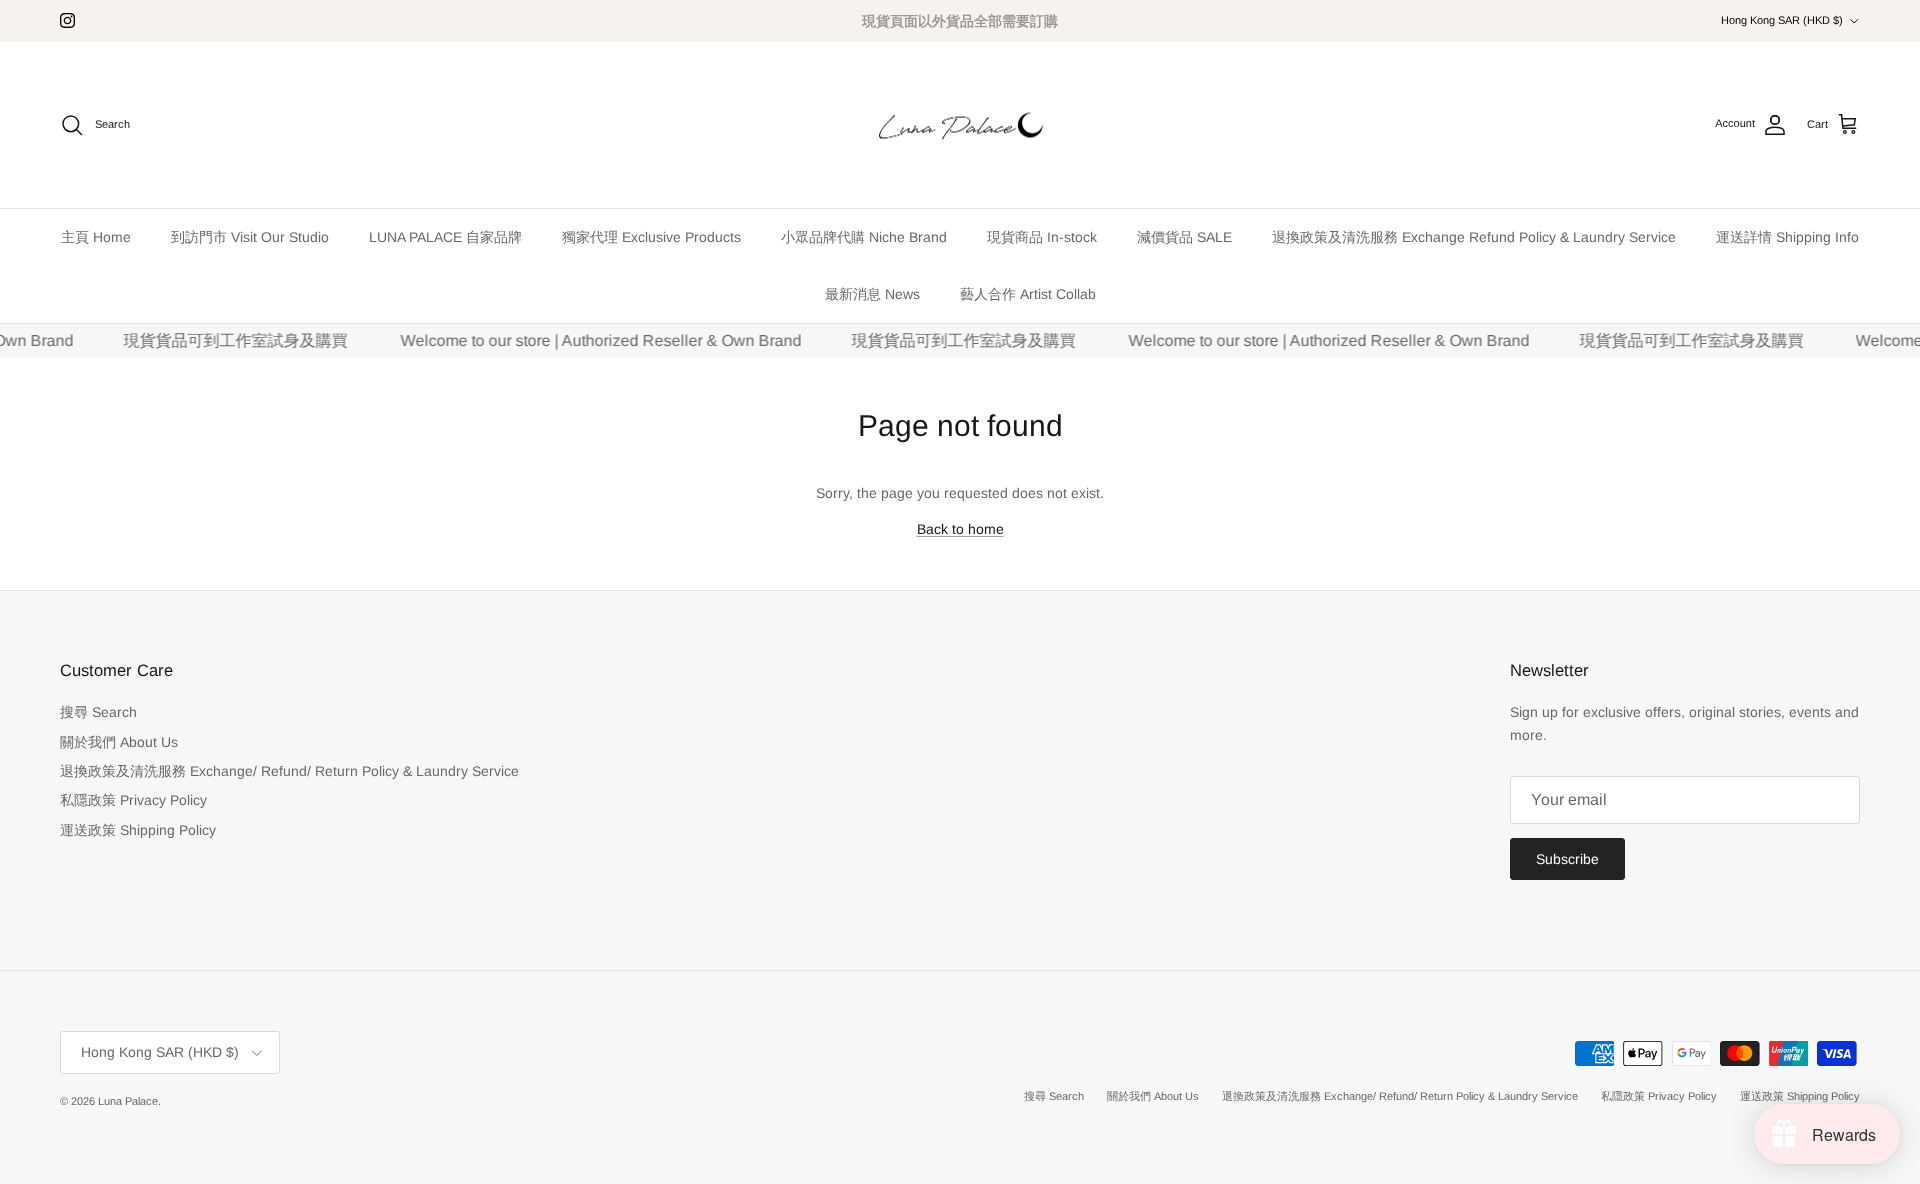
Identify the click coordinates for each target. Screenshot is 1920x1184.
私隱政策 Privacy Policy (133, 800)
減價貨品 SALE (1184, 237)
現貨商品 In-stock (1042, 237)
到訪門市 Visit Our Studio (250, 237)
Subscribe (1567, 859)
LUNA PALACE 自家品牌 (445, 237)
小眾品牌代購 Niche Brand (864, 237)
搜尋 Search (98, 712)
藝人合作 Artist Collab (1028, 294)
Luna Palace (128, 1101)
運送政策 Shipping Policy (138, 830)
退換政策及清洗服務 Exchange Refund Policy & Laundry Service (1474, 237)
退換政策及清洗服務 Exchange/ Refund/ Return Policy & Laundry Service (289, 771)
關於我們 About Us (119, 742)
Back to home (960, 529)
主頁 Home (96, 237)
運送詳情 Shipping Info (1787, 237)
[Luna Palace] (960, 125)
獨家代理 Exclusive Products (651, 237)
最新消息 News (872, 294)
